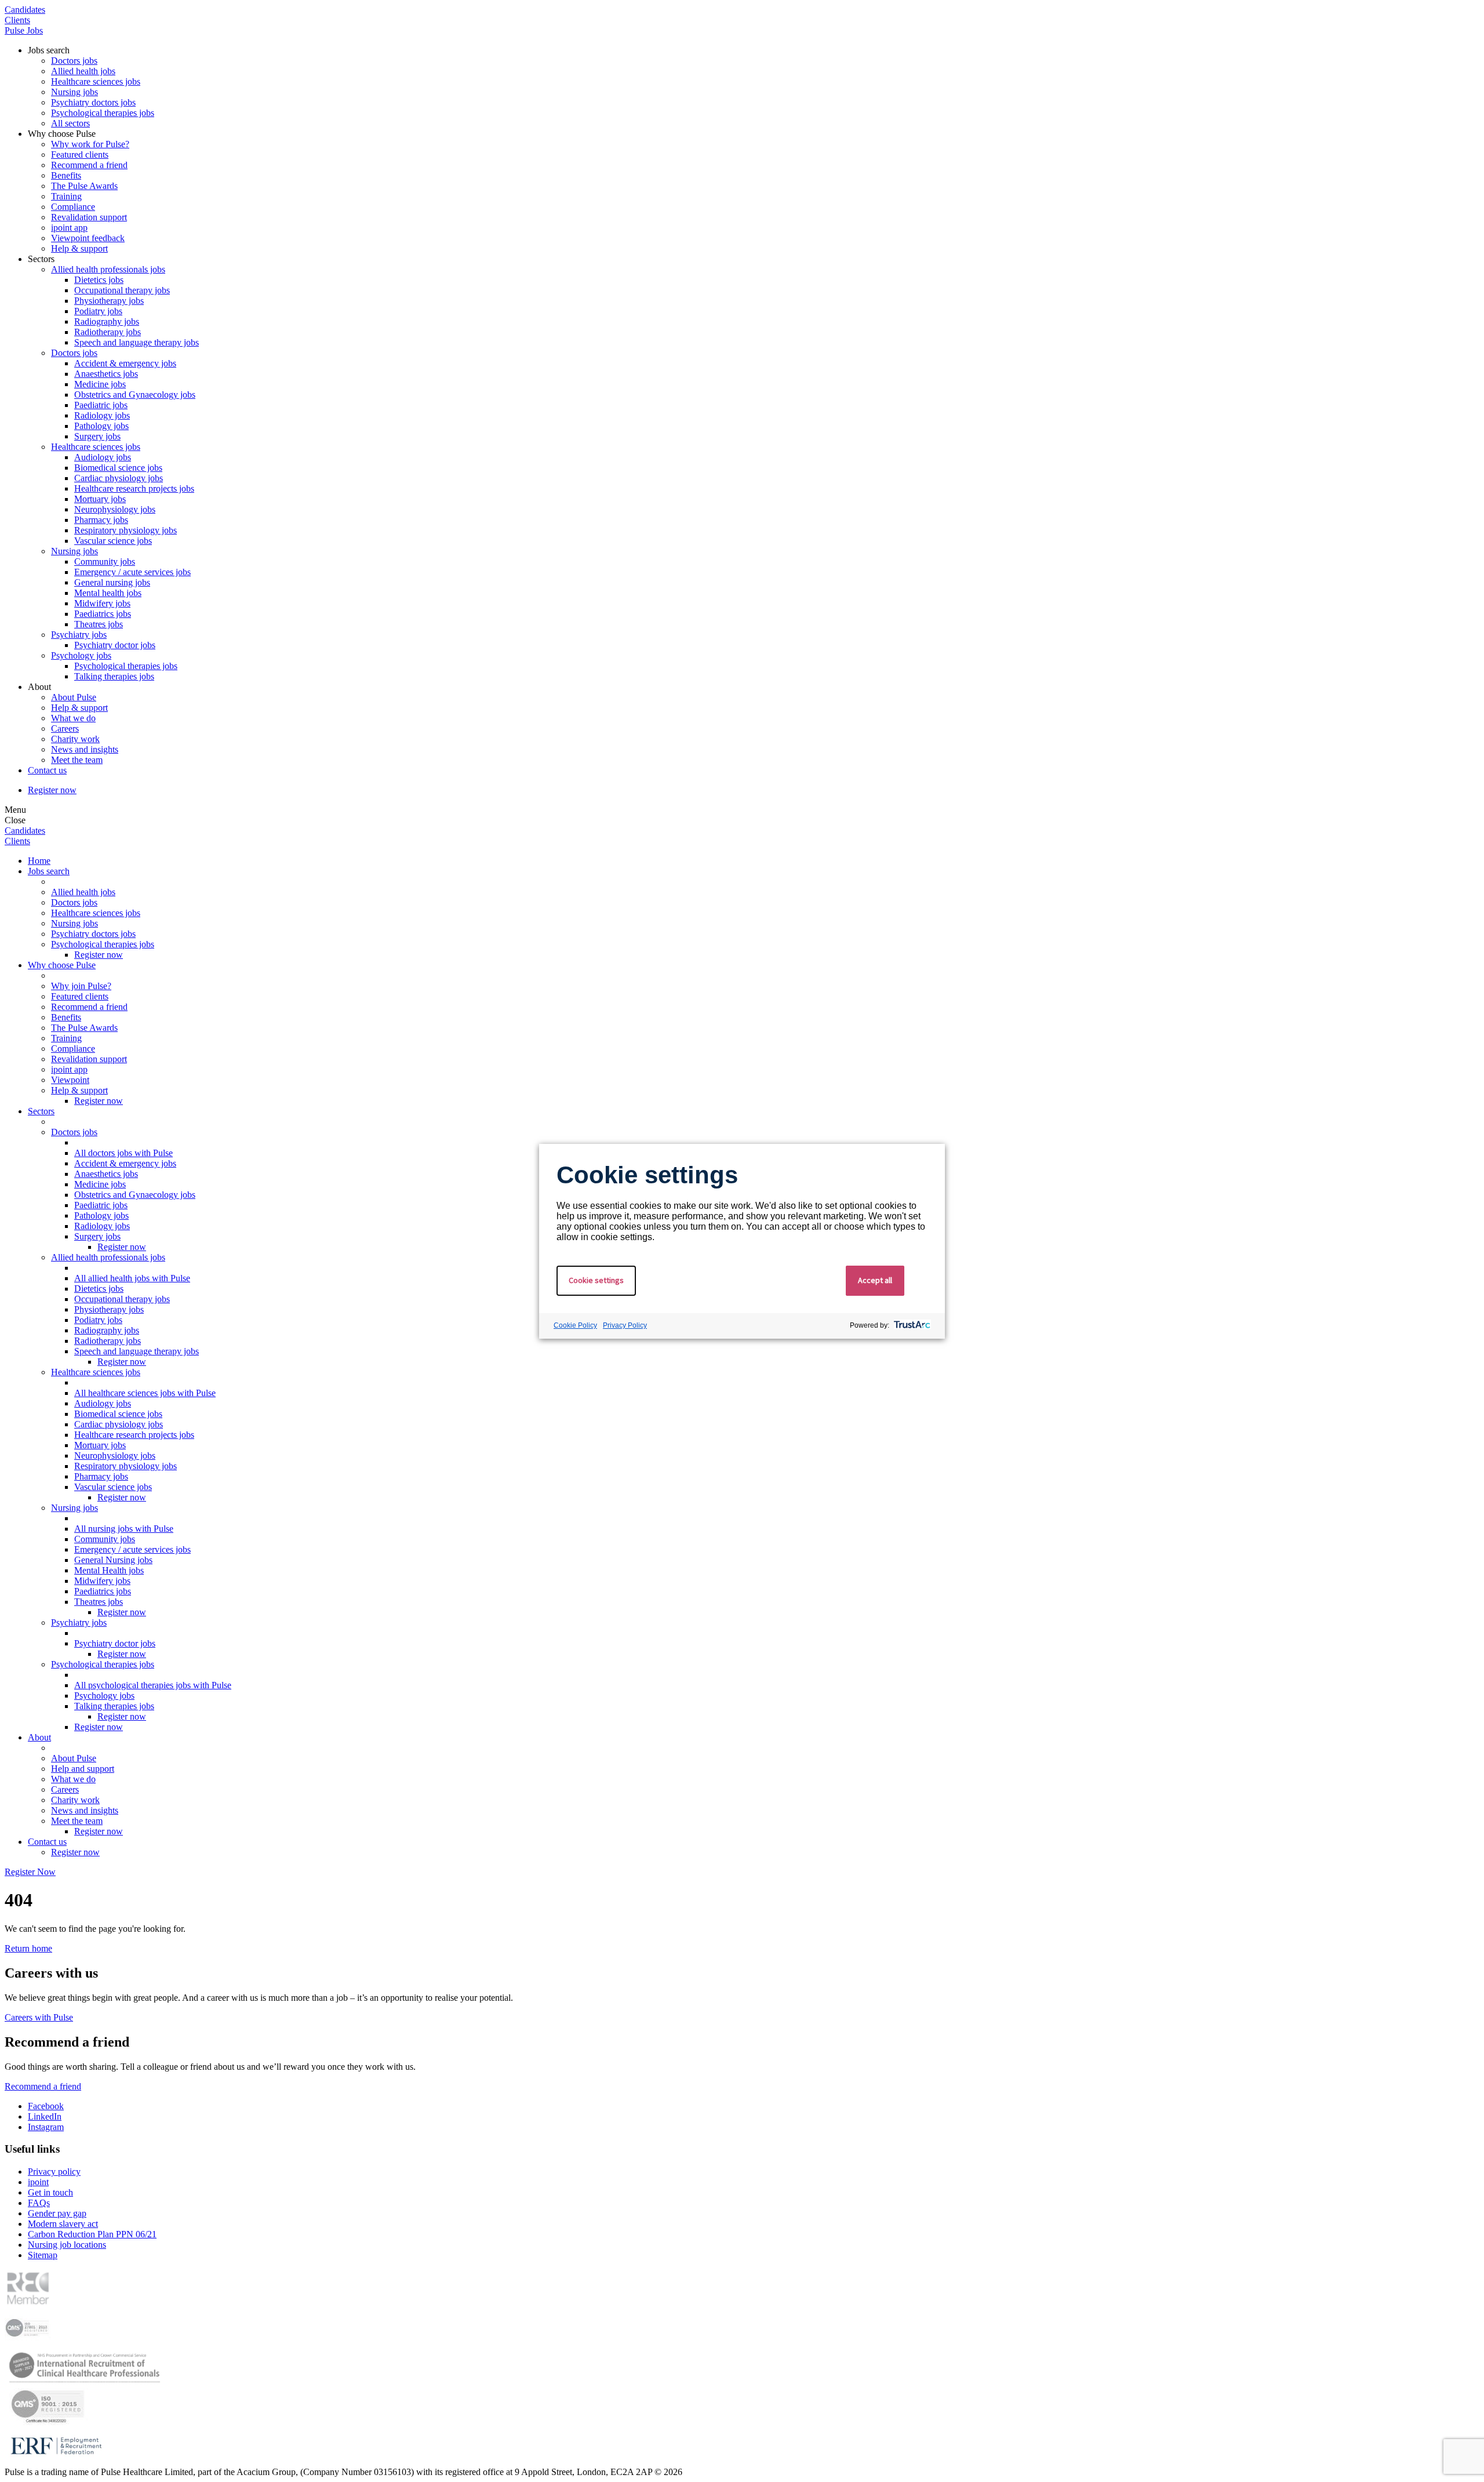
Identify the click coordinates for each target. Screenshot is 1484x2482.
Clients (17, 20)
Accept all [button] (875, 1280)
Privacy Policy (625, 1325)
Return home (28, 1948)
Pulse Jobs (24, 30)
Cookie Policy (575, 1325)
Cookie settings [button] (596, 1280)
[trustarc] (911, 1326)
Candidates (25, 10)
